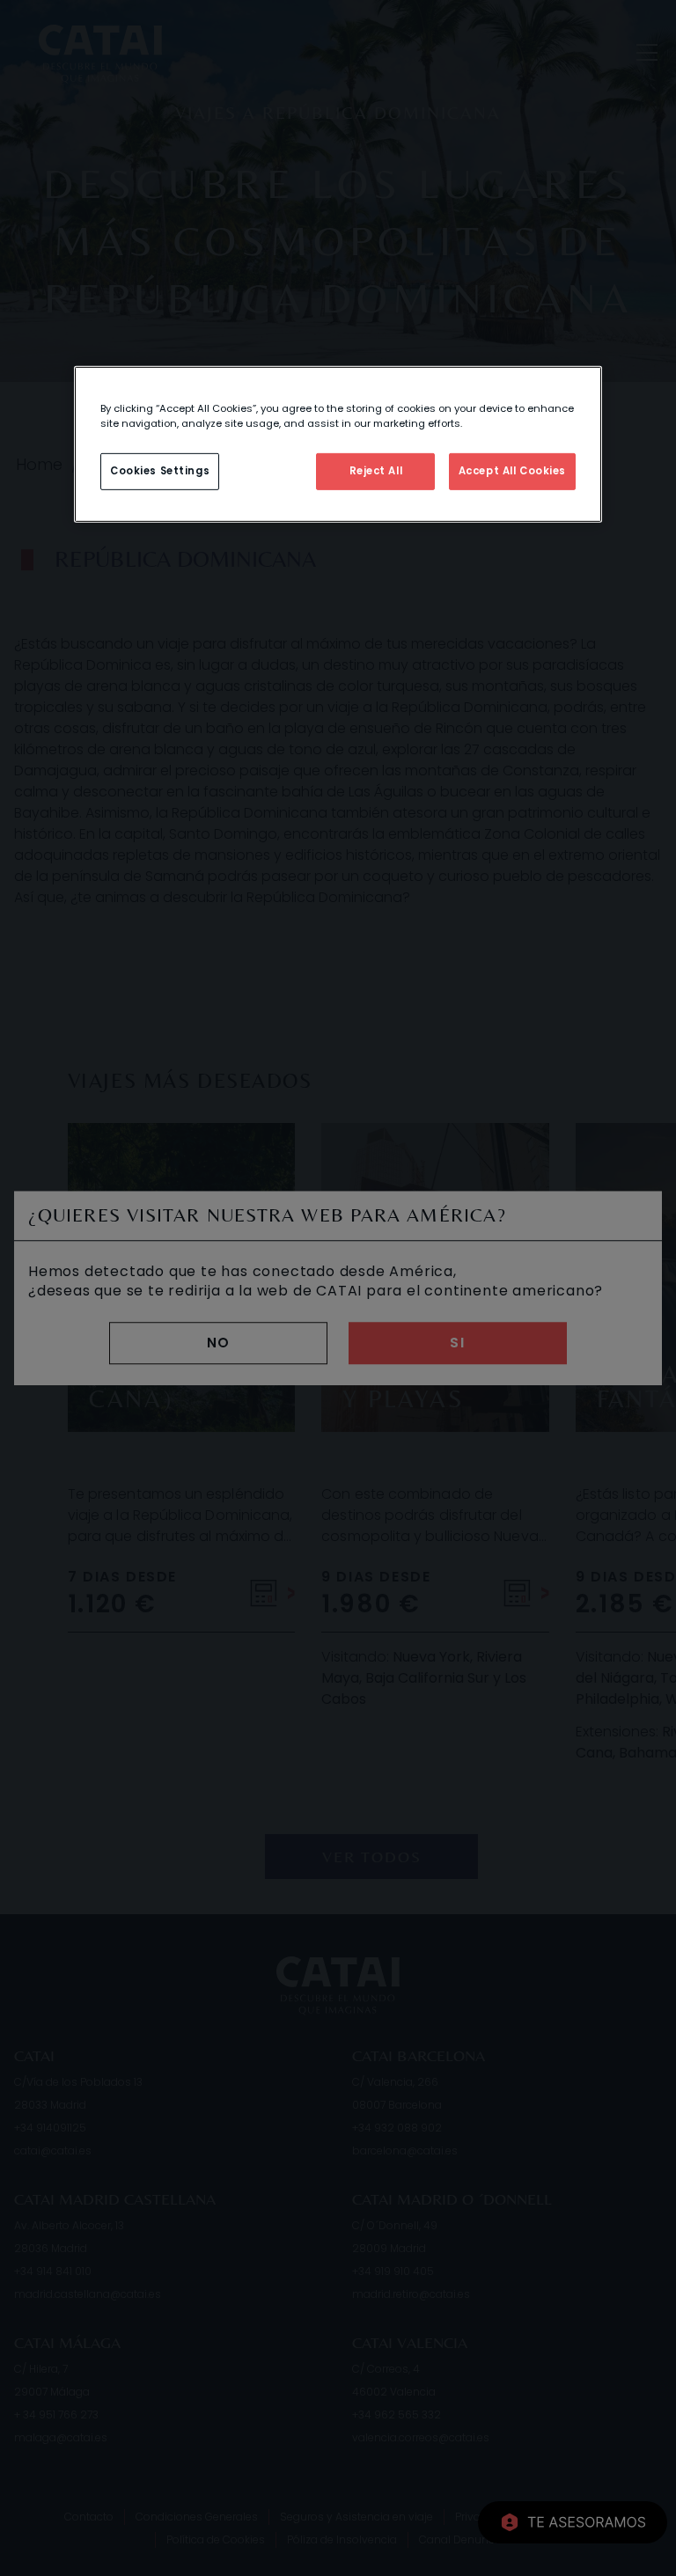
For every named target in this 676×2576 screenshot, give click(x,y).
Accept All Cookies (512, 471)
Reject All (376, 471)
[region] (338, 444)
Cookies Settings (160, 471)
